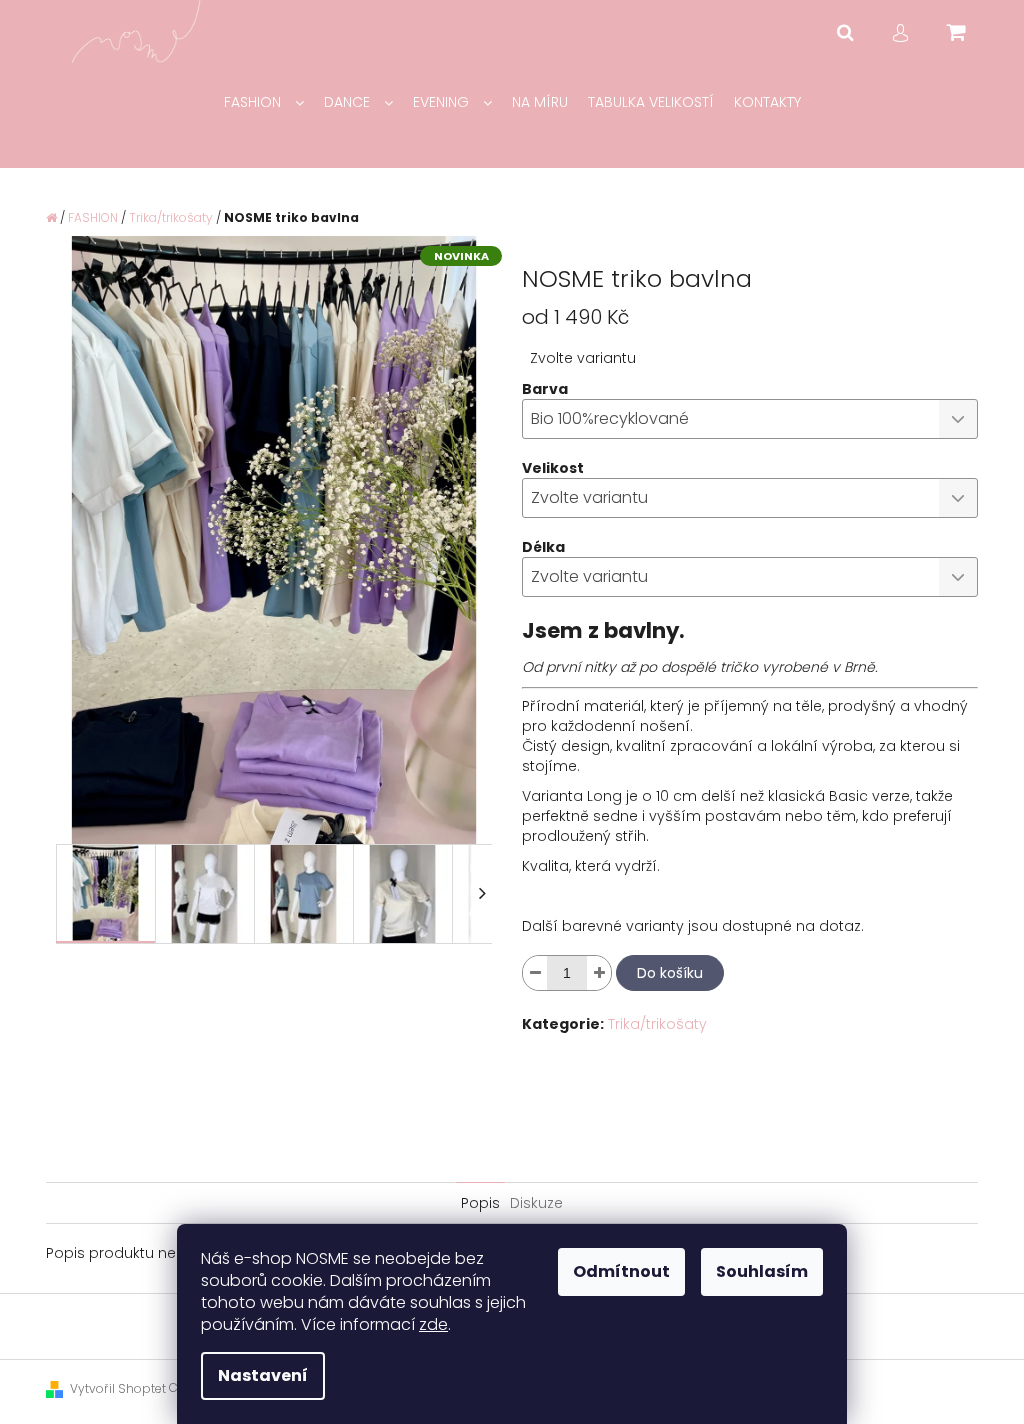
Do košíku (670, 973)
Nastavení (263, 1375)
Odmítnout (621, 1271)
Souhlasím (762, 1271)
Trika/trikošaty (657, 1024)
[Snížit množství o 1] (535, 973)
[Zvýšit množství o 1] (599, 973)
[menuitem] (264, 102)
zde (433, 1324)
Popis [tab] (480, 1203)
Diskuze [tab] (536, 1203)
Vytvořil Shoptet (118, 1388)
